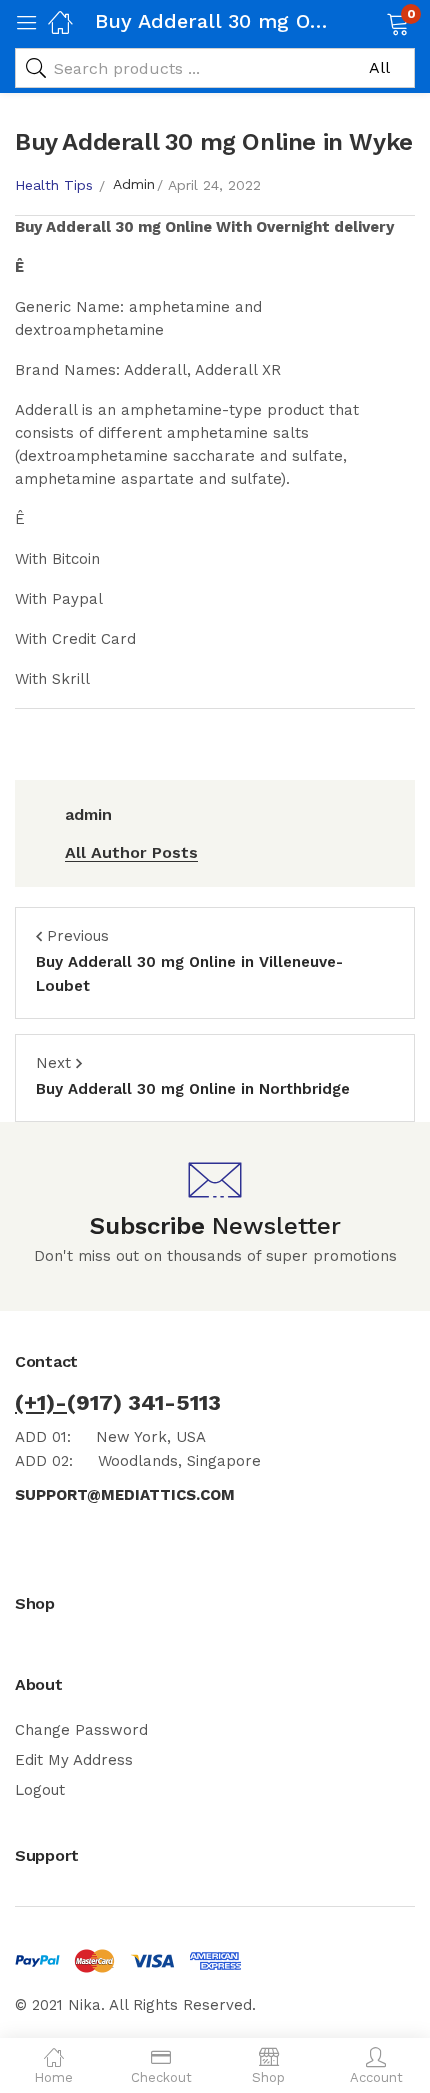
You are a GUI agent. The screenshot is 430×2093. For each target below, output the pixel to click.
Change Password (81, 1730)
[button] (372, 22)
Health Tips (54, 185)
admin (134, 184)
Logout (40, 1790)
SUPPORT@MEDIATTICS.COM (125, 1495)
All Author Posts (131, 852)
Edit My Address (74, 1760)
